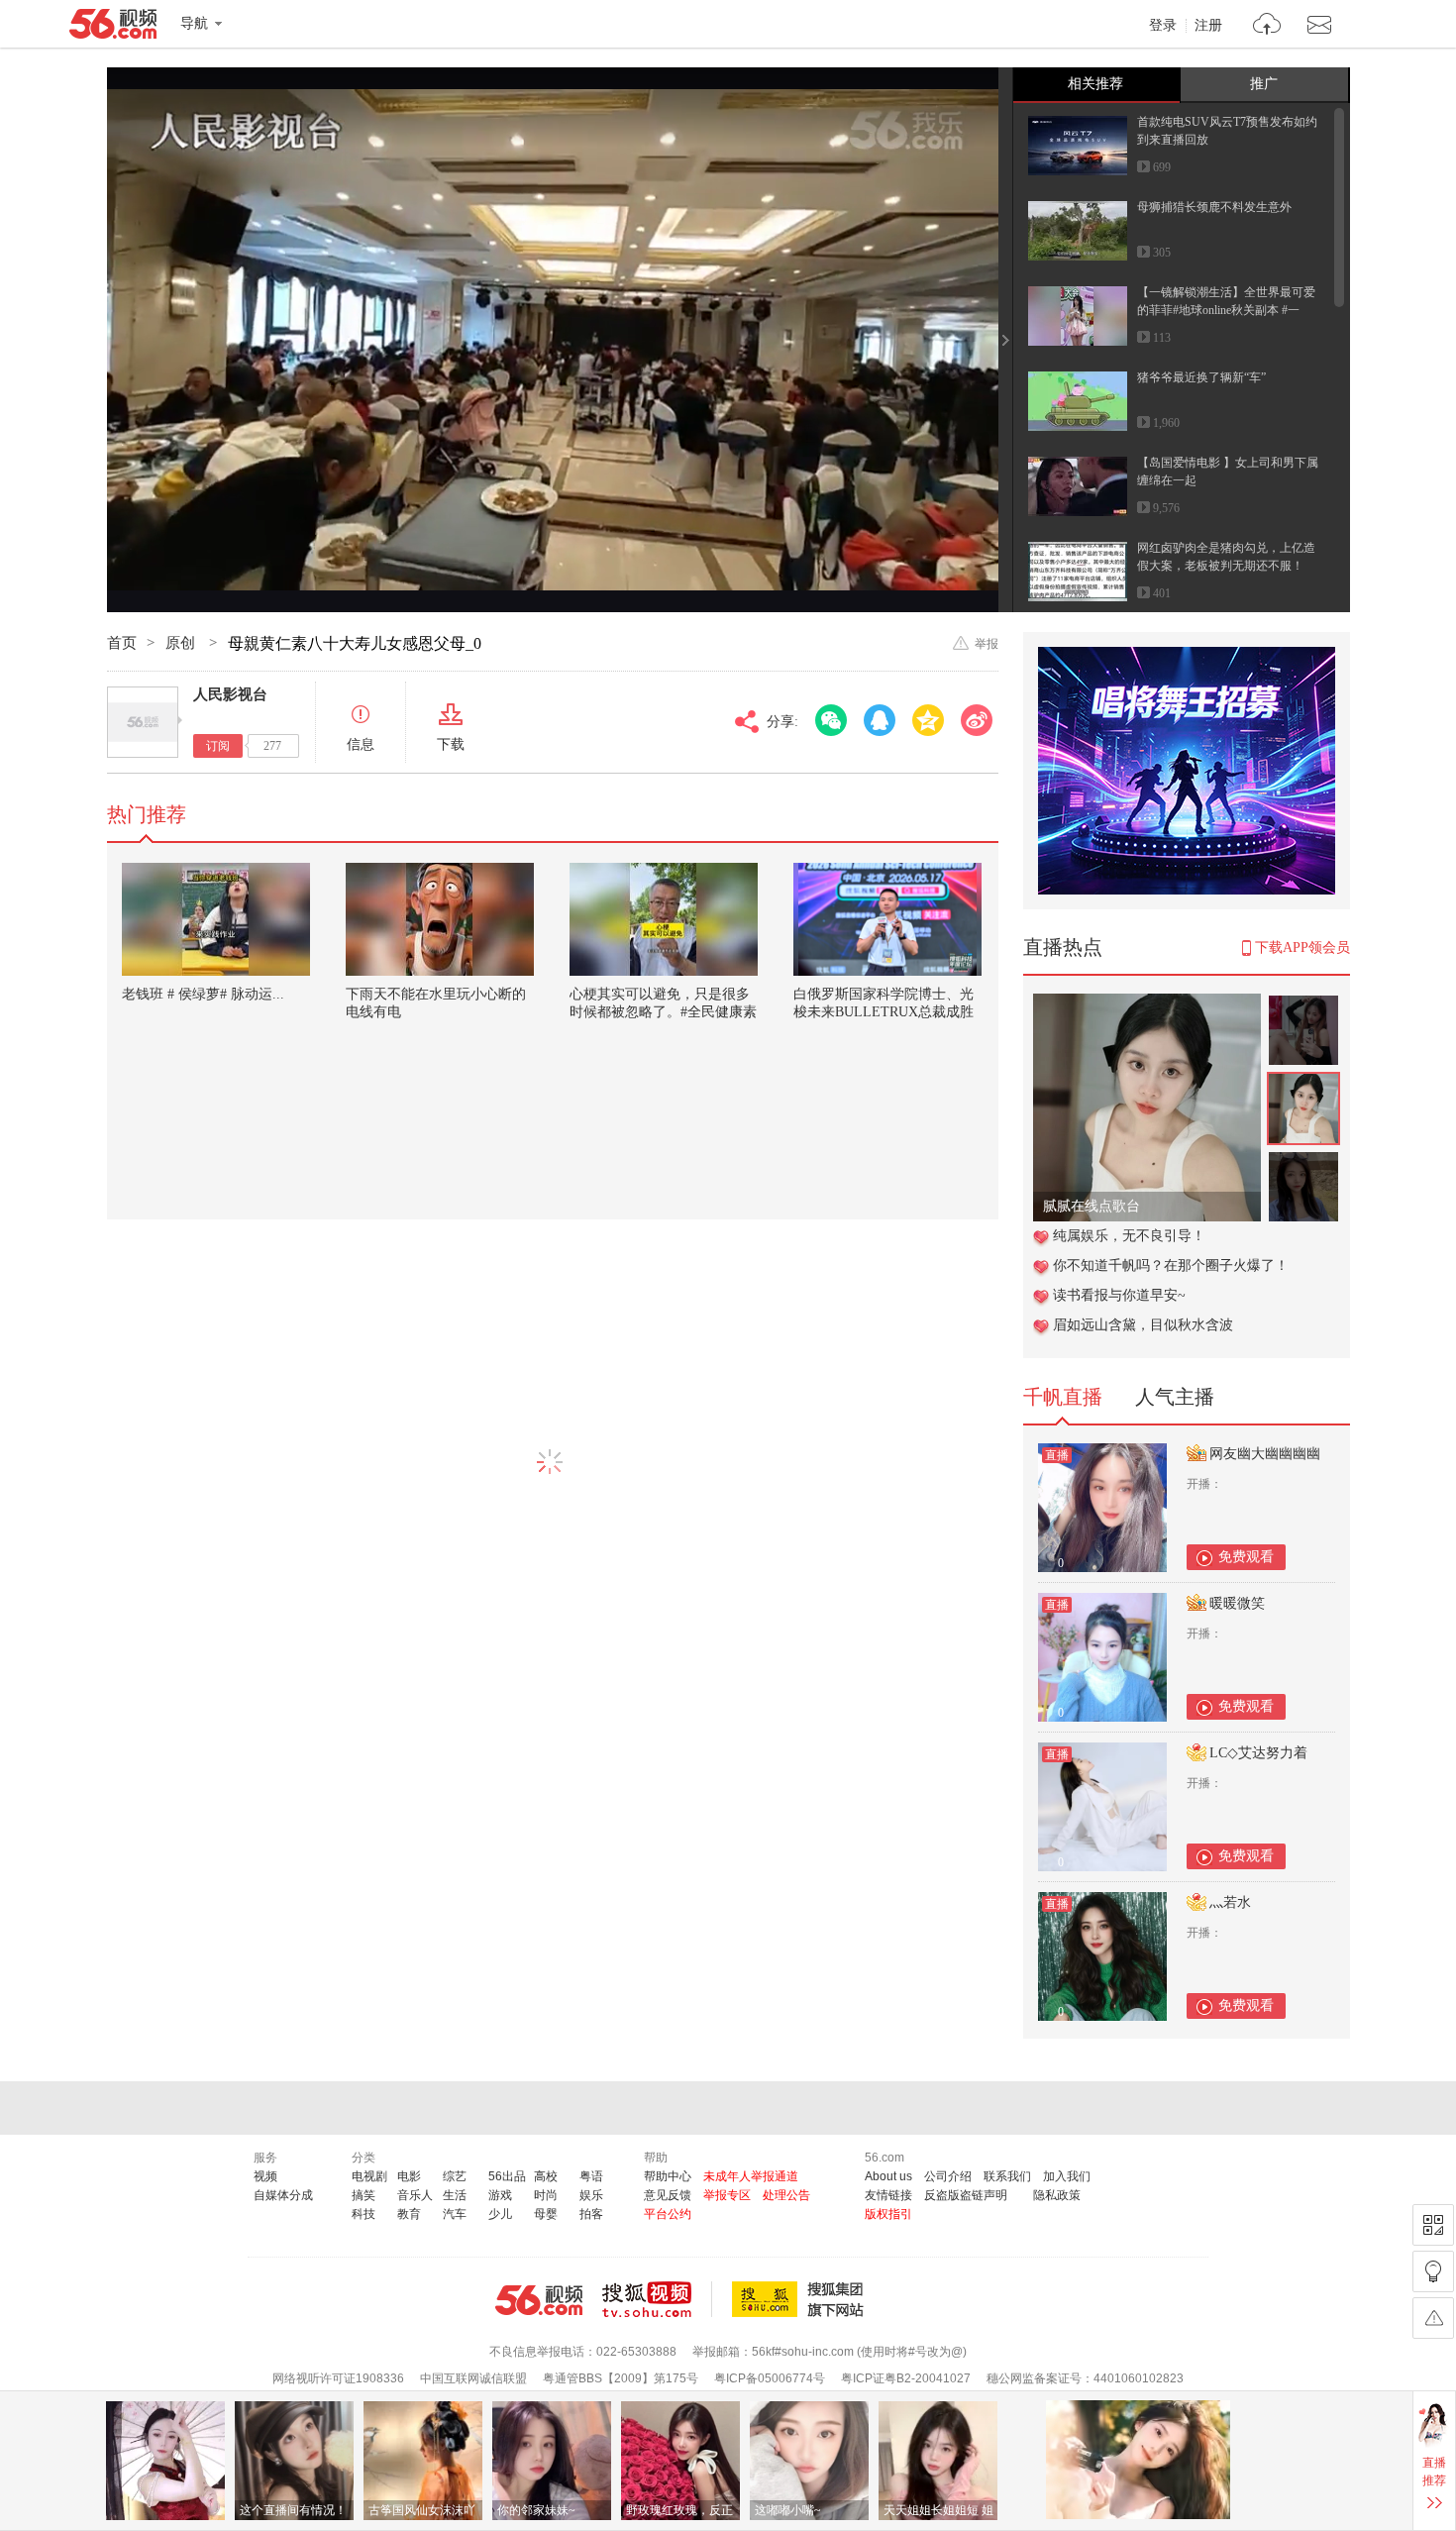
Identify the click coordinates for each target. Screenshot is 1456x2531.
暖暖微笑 (1237, 1603)
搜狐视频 (657, 2299)
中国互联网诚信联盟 (473, 2378)
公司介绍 (948, 2176)
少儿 (500, 2214)
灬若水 (1230, 1902)
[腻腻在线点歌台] (1147, 1004)
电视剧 (369, 2176)
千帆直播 (1063, 1397)
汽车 (455, 2214)
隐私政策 (1057, 2195)
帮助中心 (668, 2176)
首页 (122, 643)
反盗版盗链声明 (966, 2195)
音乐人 (415, 2195)
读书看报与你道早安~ (1119, 1295)
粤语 (591, 2176)
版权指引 (888, 2214)
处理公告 (786, 2195)
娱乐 (591, 2195)
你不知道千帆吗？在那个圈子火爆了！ (1171, 1265)
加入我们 (1067, 2176)
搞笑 (364, 2195)
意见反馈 (668, 2195)
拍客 (591, 2214)
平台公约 (668, 2214)
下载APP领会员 (1302, 948)
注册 (1208, 26)
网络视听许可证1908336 (338, 2378)
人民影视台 (230, 694)
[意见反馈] (1433, 2318)
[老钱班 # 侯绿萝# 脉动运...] (216, 919)
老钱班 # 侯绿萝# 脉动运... (203, 994)
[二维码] (1433, 2225)
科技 (364, 2214)
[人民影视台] (143, 722)
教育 (409, 2214)
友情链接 (888, 2195)
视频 (265, 2176)
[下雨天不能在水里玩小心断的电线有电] (440, 919)
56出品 (507, 2176)
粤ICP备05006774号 (770, 2378)
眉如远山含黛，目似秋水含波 (1143, 1325)
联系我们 (1007, 2176)
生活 (455, 2195)
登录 (1163, 26)
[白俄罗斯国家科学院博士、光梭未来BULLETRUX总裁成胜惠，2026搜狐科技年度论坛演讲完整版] (887, 919)
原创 (182, 643)
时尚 (546, 2195)
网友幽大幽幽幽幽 (1265, 1454)
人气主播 (1175, 1397)
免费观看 (1246, 1557)
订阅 (218, 746)
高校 (546, 2176)
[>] (1267, 26)
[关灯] (1433, 2271)
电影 (409, 2176)
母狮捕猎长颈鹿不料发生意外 (1214, 207)
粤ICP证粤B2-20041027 (906, 2378)
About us (888, 2176)
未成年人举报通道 (751, 2176)
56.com (113, 28)
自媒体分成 (283, 2195)
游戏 (500, 2195)
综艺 (455, 2176)
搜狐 (801, 2299)
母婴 (546, 2214)
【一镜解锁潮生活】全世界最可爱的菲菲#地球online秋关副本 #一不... (1226, 310)
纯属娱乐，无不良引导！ (1129, 1236)
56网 (539, 2300)
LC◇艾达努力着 (1258, 1753)
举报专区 (727, 2195)
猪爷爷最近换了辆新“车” (1201, 377)
